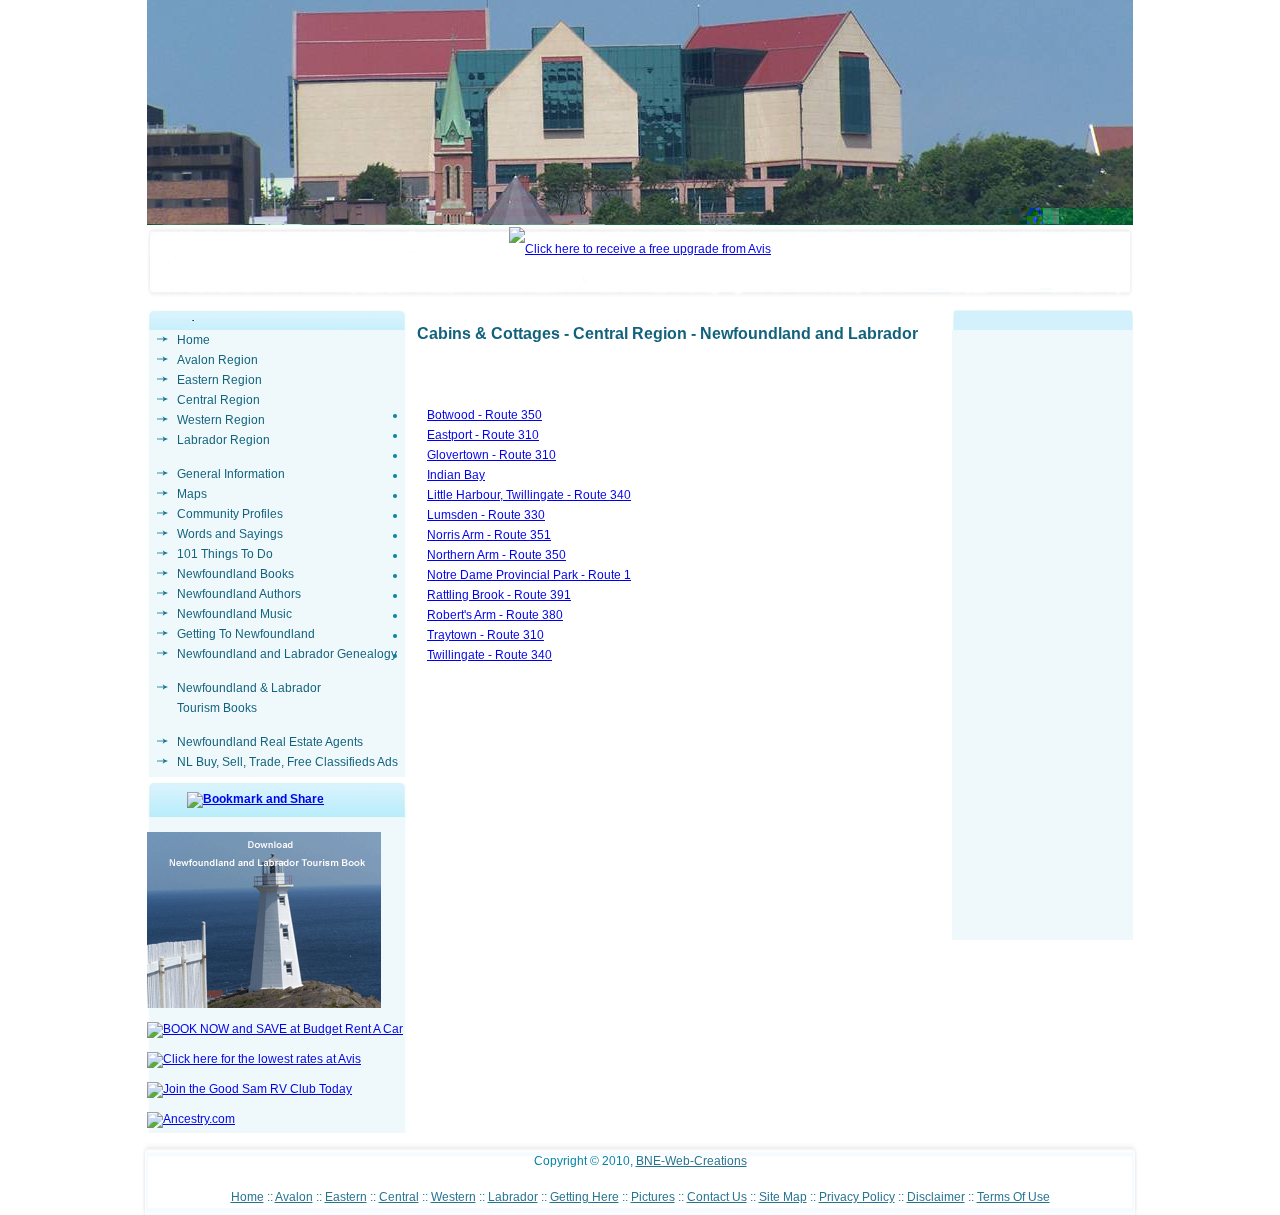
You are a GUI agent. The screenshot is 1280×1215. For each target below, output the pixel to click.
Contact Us (717, 1197)
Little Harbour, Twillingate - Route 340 (529, 495)
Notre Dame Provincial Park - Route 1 (529, 575)
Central (399, 1197)
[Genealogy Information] (191, 1119)
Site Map (783, 1197)
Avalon (294, 1197)
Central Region (218, 400)
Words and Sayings (230, 534)
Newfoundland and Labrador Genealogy (287, 654)
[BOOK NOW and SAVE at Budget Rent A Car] (275, 1029)
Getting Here (584, 1197)
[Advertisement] (1043, 640)
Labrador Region (223, 440)
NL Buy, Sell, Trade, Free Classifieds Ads (287, 762)
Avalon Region (217, 360)
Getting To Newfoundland (246, 634)
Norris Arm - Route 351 (489, 535)
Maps (192, 494)
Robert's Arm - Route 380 (495, 615)
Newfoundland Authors (239, 594)
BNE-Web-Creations (691, 1161)
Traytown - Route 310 (485, 635)
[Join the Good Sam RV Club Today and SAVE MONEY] (249, 1089)
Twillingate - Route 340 (489, 655)
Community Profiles (230, 514)
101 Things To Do (225, 554)
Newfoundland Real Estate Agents (270, 742)
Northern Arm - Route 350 (496, 555)
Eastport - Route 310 (483, 435)
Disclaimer (936, 1197)
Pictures (653, 1197)
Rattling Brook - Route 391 (499, 595)
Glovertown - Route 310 (491, 455)
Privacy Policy (857, 1197)
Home (193, 340)
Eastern (346, 1197)
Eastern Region (219, 380)
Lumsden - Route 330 (486, 515)
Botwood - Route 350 (484, 415)
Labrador (513, 1197)
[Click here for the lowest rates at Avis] (254, 1059)
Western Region (221, 420)
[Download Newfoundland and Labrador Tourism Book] (264, 1004)
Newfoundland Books (235, 574)
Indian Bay (456, 475)
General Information (231, 474)
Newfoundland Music (234, 614)
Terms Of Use (1013, 1197)
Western (453, 1197)
